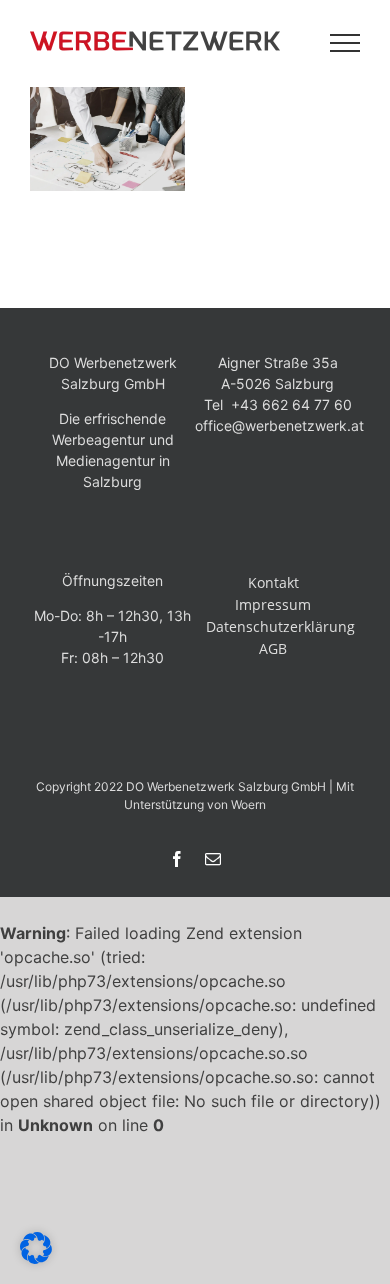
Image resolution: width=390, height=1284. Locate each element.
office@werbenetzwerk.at (279, 425)
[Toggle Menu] (345, 43)
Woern (248, 804)
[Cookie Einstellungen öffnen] (36, 1258)
